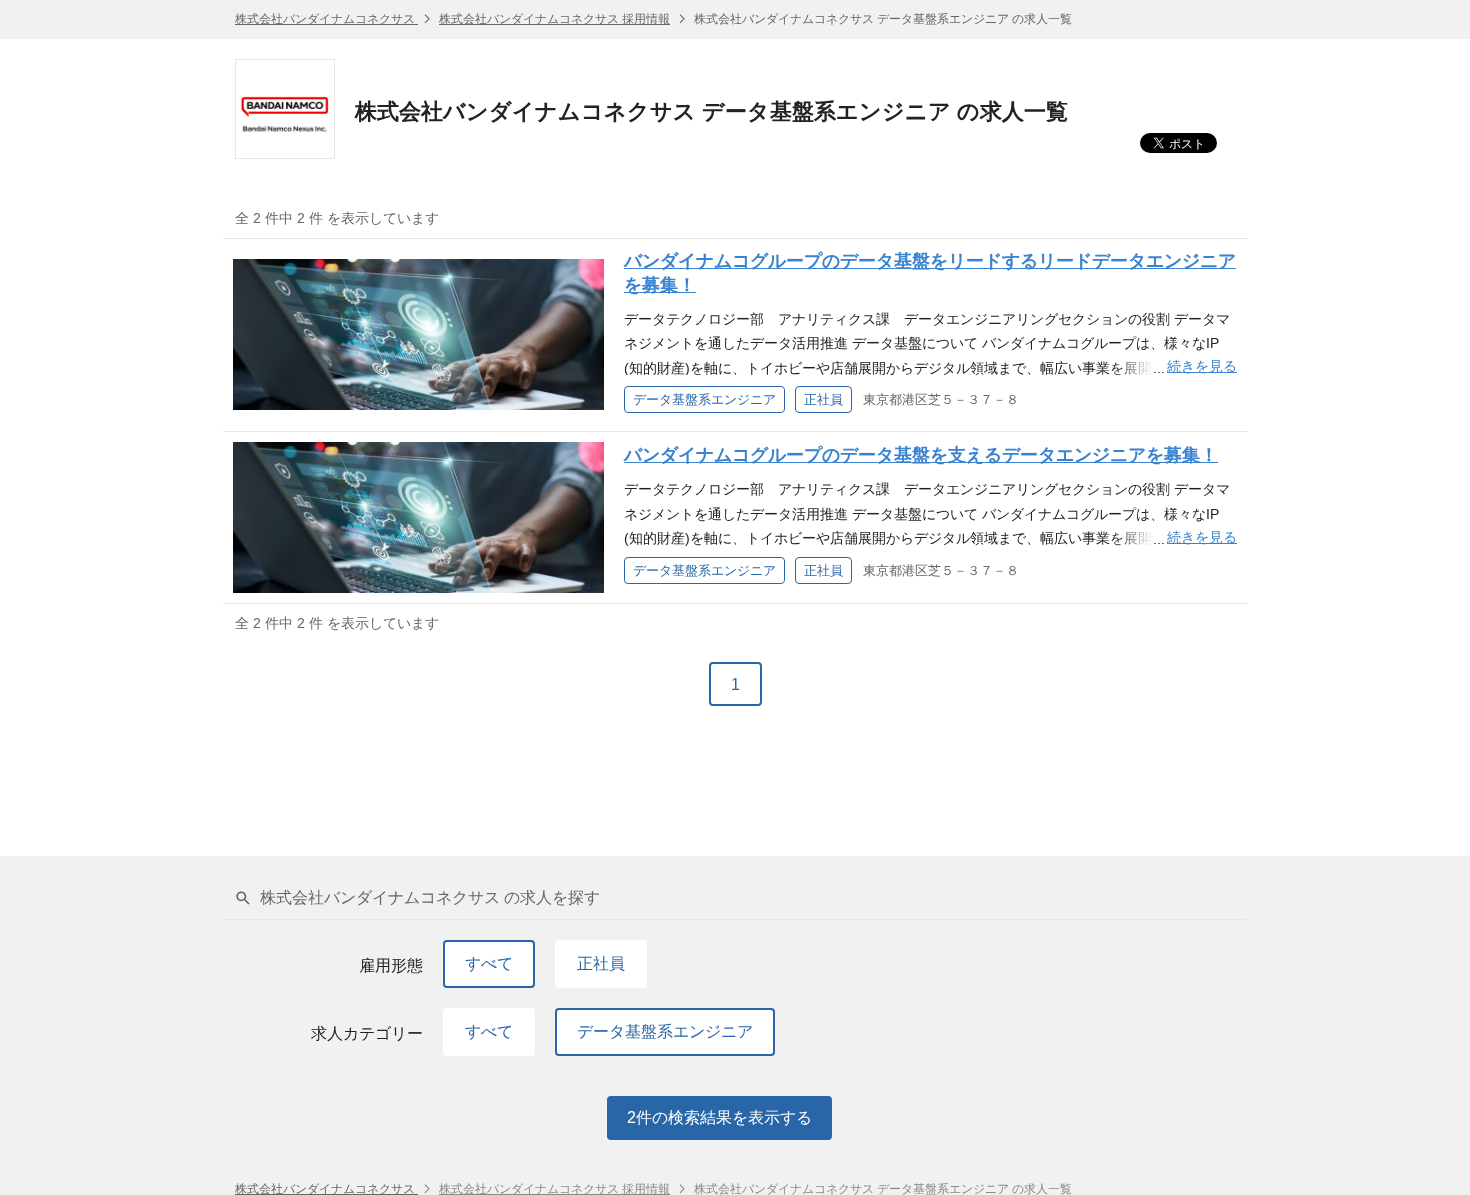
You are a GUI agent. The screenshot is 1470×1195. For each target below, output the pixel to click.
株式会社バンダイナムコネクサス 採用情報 (554, 19)
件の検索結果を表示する (719, 1117)
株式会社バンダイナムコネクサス (326, 19)
